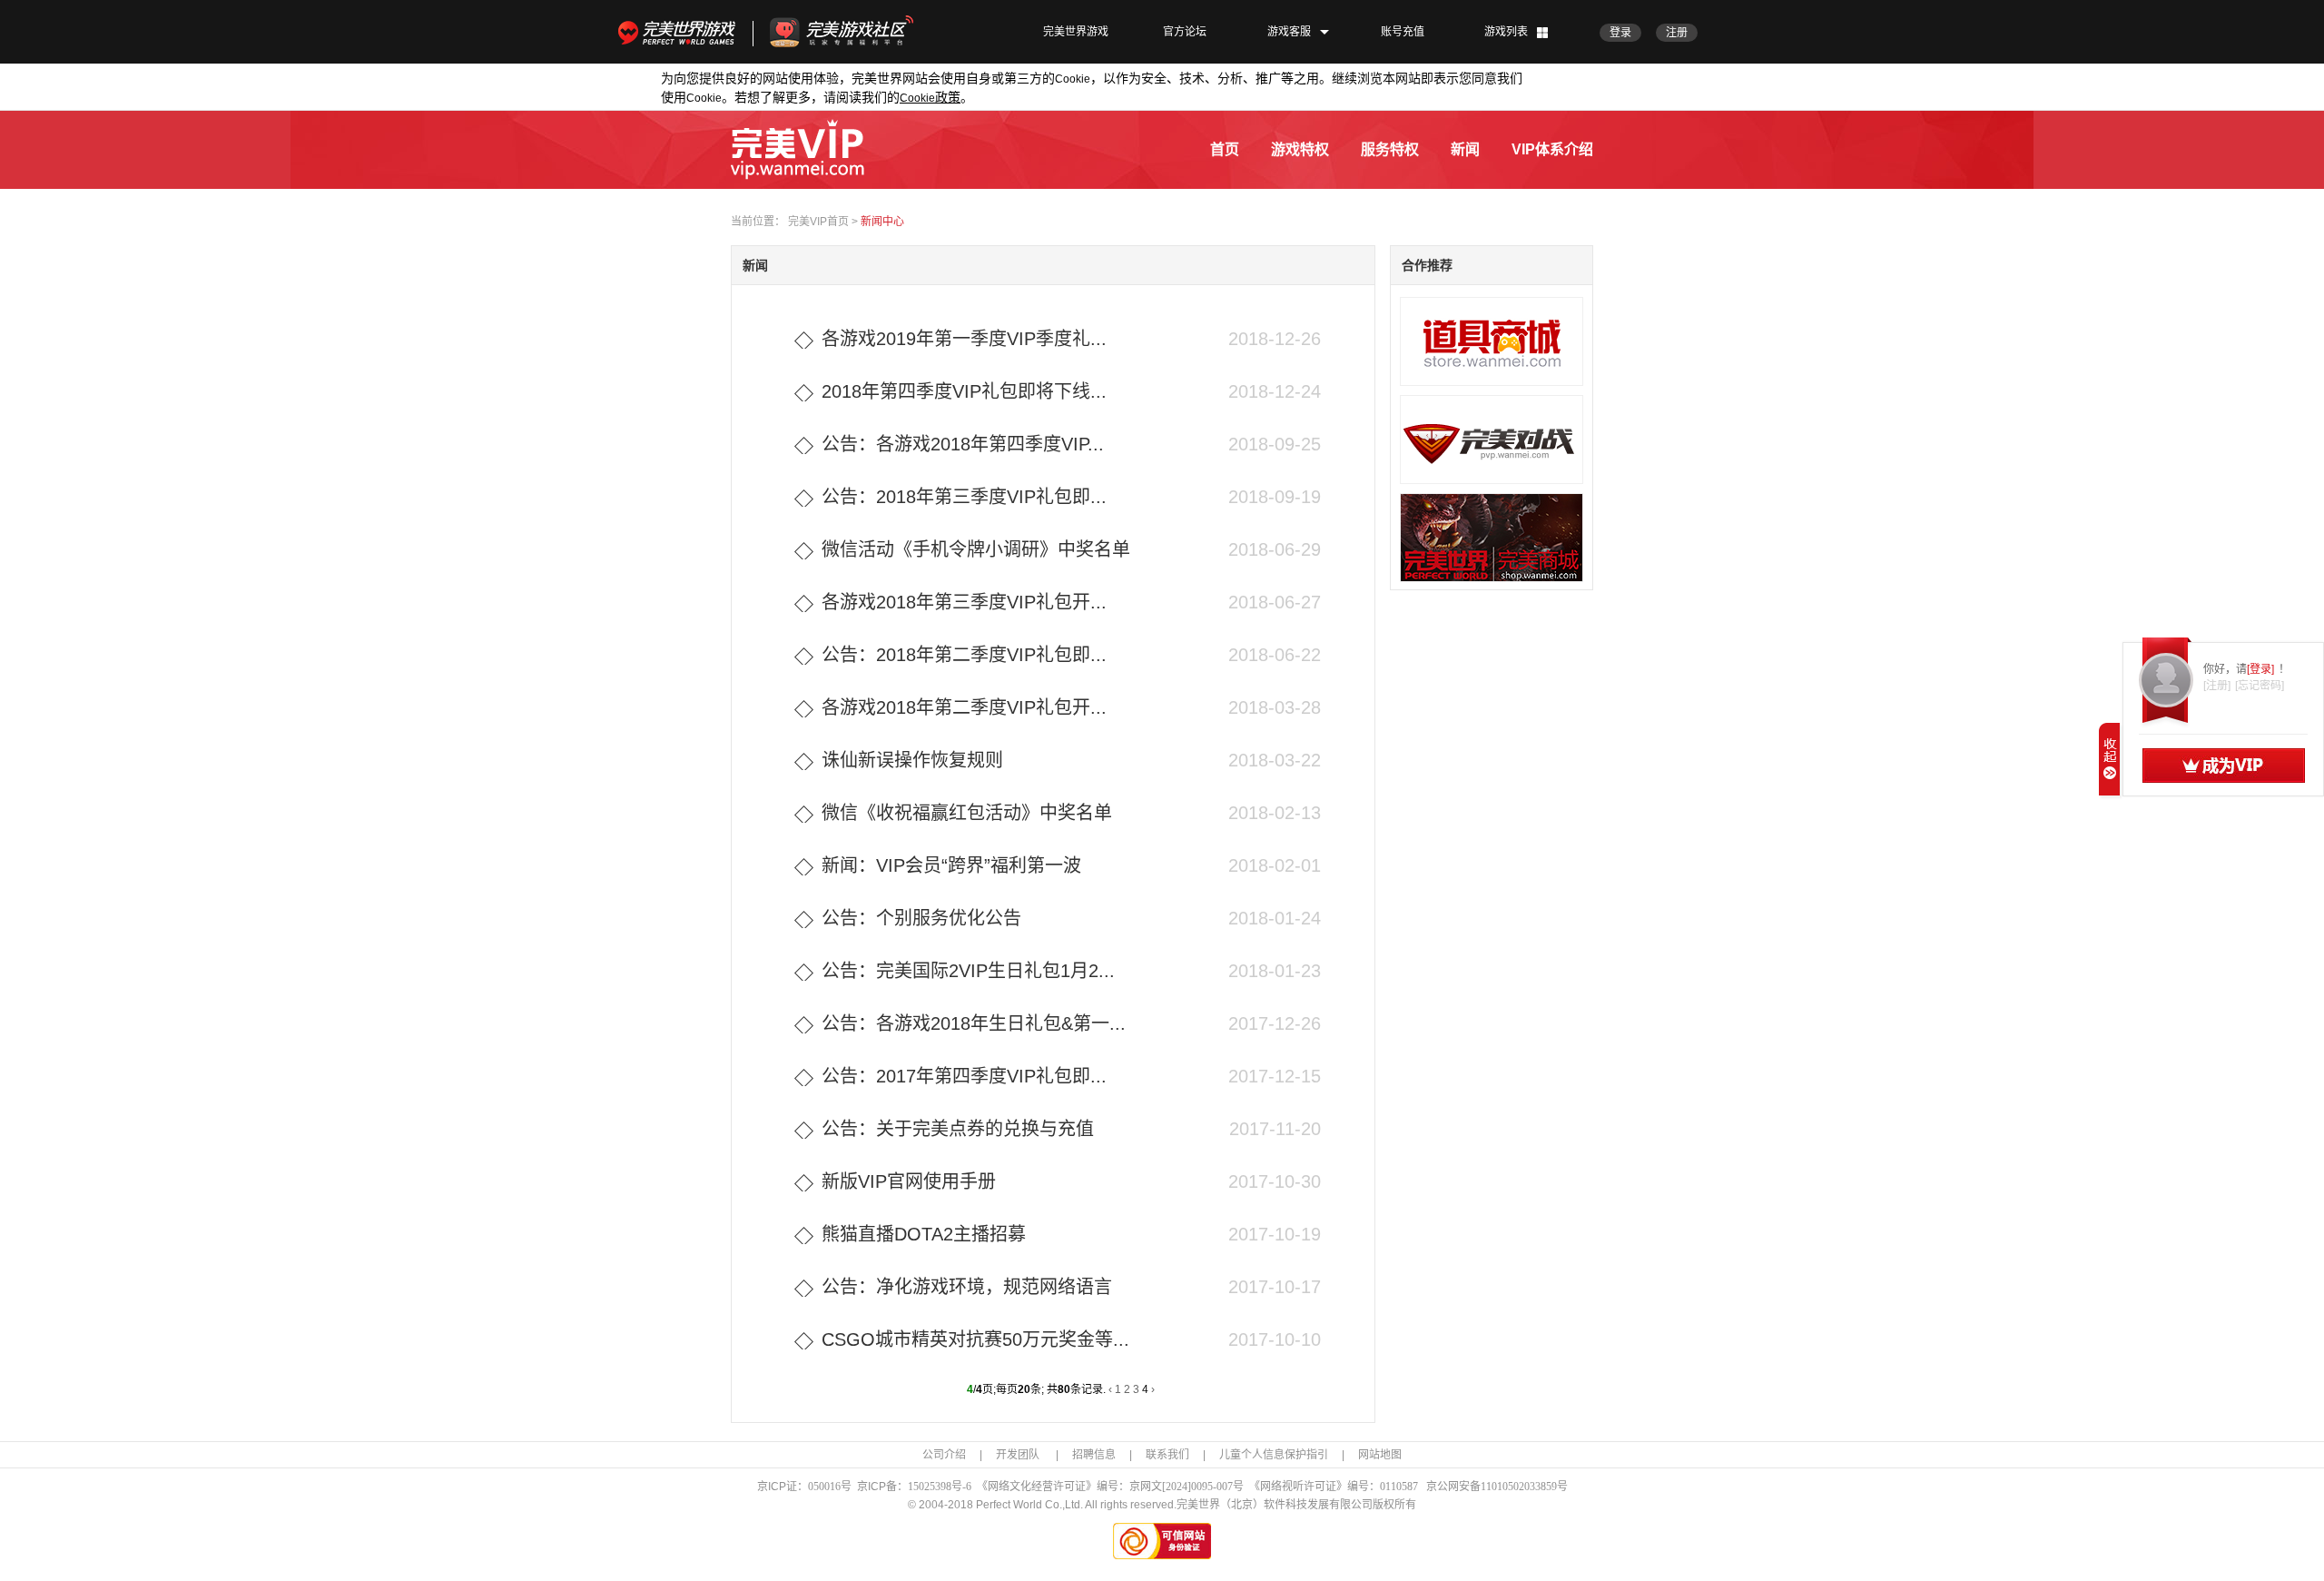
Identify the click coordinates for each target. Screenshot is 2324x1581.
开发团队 (1019, 1455)
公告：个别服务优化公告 (921, 918)
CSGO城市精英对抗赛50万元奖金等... (975, 1339)
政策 (930, 97)
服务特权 (1390, 149)
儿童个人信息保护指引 (1274, 1455)
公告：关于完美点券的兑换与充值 (958, 1129)
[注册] (2217, 686)
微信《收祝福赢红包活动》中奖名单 (967, 813)
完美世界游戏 (681, 32)
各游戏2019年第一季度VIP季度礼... (964, 339)
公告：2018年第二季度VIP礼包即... (964, 655)
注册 (1677, 33)
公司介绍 (944, 1455)
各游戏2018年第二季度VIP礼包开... (964, 707)
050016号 (830, 1487)
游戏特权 (1300, 149)
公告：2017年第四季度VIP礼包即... (964, 1076)
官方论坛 (1185, 32)
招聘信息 (1094, 1455)
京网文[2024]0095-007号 (1187, 1487)
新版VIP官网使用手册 (909, 1181)
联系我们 (1167, 1455)
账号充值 (1403, 32)
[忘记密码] (2260, 686)
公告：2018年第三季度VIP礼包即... (964, 497)
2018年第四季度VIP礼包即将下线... (964, 391)
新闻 (1465, 149)
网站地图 (1380, 1455)
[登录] (2260, 669)
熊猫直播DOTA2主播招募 (924, 1234)
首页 (1225, 149)
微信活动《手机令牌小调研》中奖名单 (976, 549)
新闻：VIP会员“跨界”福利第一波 (951, 865)
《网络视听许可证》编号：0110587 (1334, 1487)
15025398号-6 (940, 1487)
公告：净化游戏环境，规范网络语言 (967, 1287)
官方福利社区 (858, 32)
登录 (1620, 33)
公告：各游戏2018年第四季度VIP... (963, 444)
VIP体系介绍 (1552, 149)
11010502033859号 (1524, 1487)
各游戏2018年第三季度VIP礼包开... (964, 602)
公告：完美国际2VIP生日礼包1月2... (968, 971)
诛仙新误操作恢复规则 (912, 760)
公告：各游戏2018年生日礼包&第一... (974, 1023)
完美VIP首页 (818, 222)
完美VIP (798, 149)
